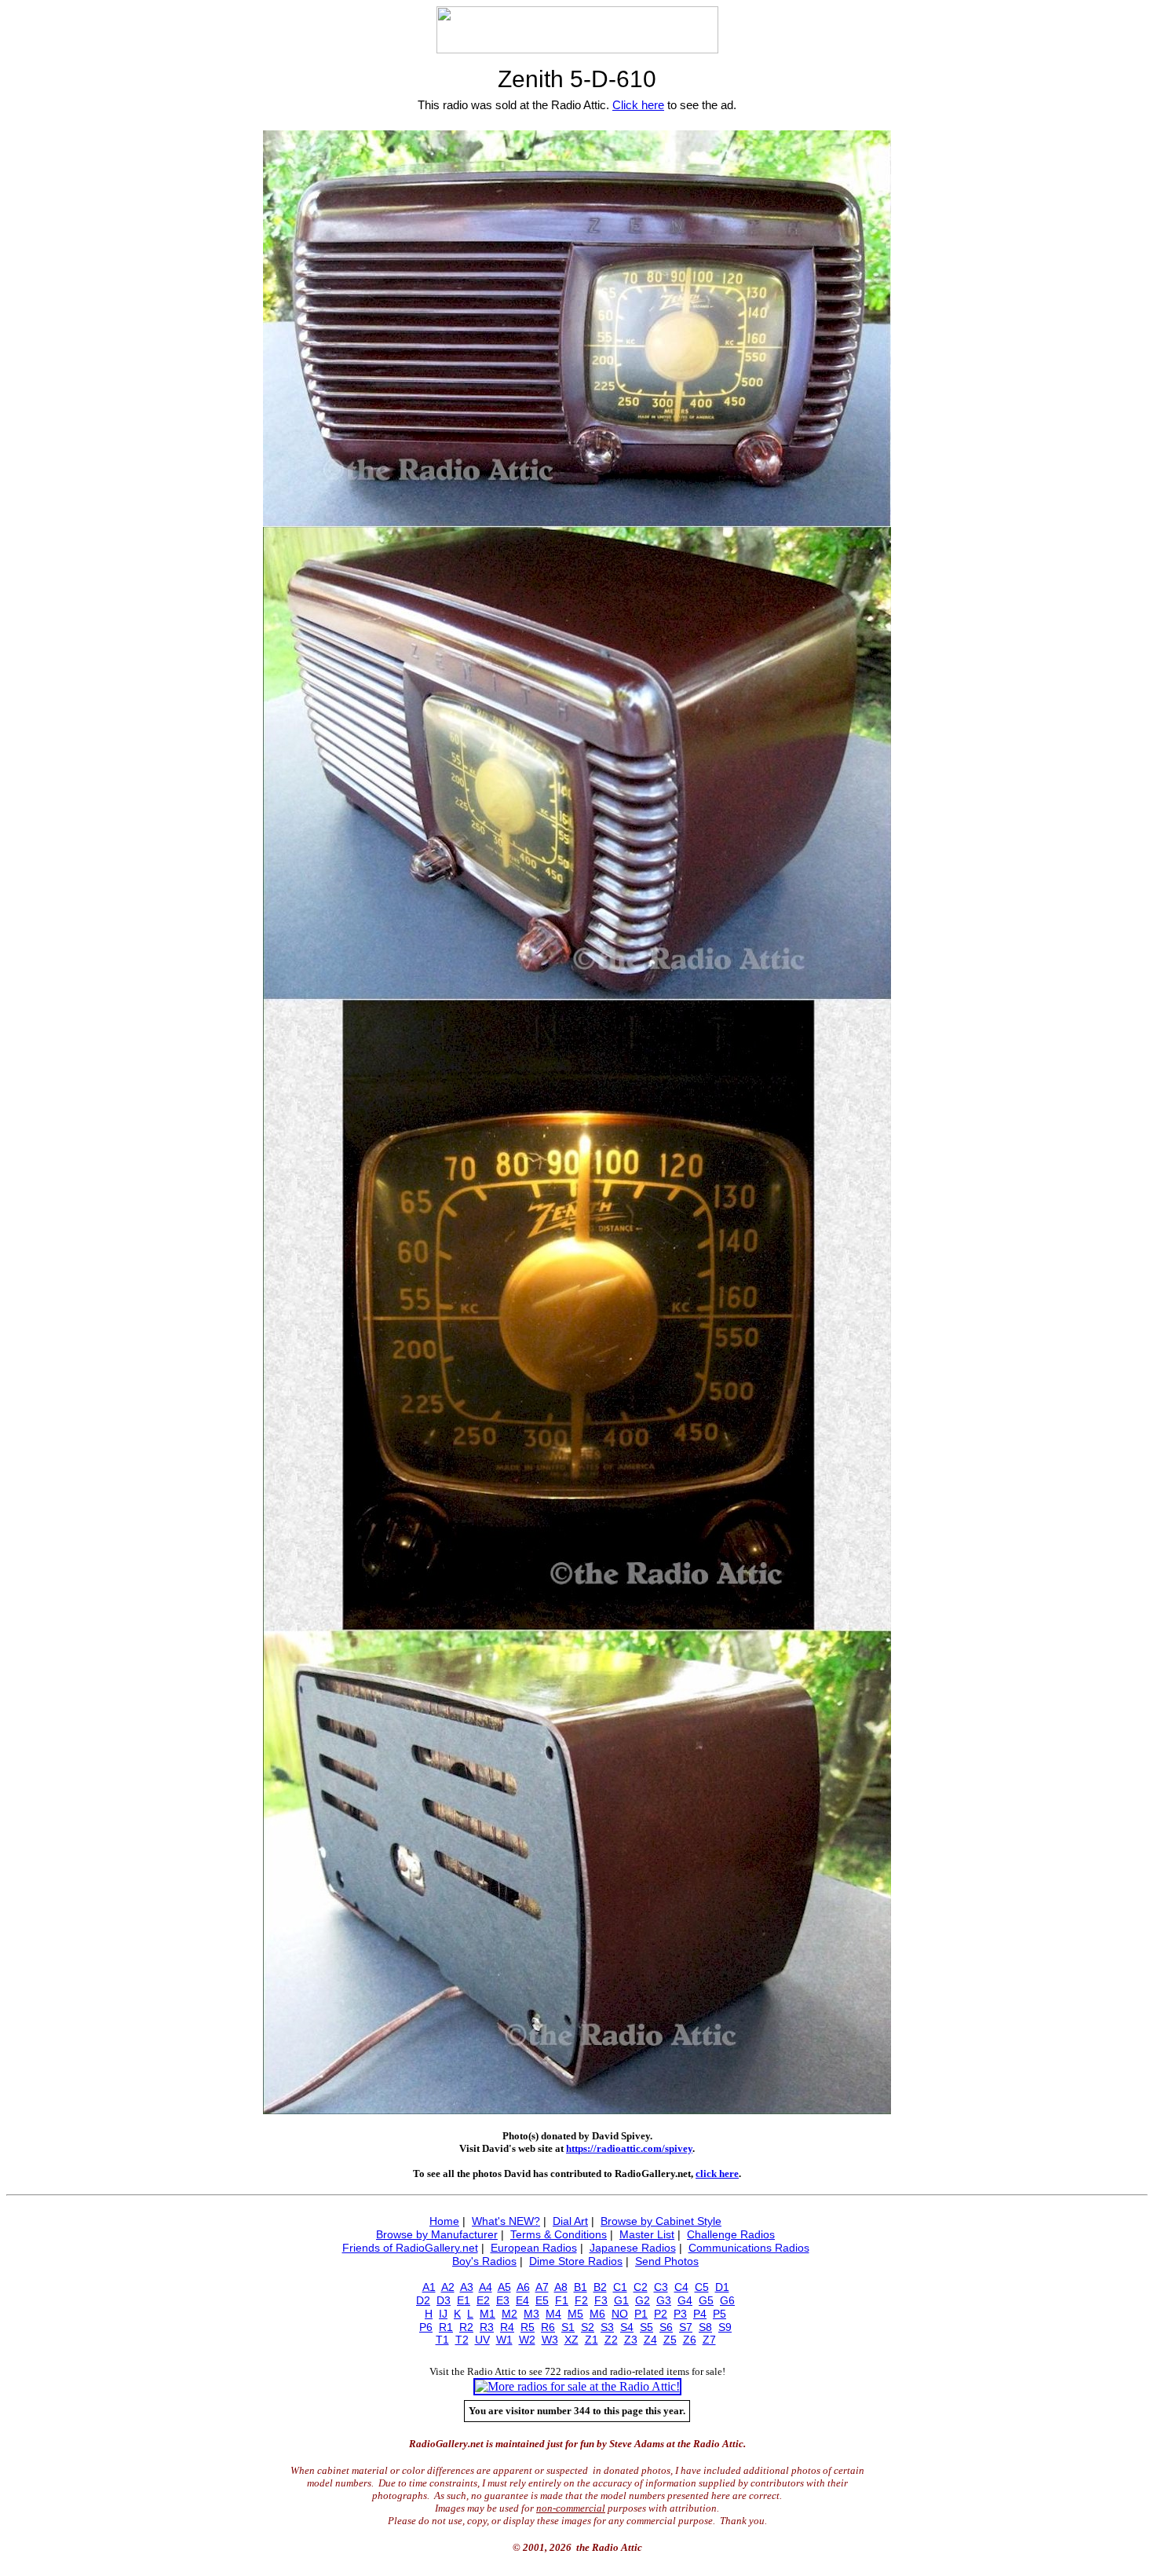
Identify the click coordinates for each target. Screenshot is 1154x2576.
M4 (553, 2314)
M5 (575, 2314)
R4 (507, 2327)
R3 (487, 2327)
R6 (548, 2327)
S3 (607, 2327)
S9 (725, 2327)
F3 (601, 2300)
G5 (706, 2300)
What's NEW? (506, 2221)
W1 (504, 2340)
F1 (562, 2300)
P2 (661, 2314)
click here (717, 2173)
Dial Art (570, 2221)
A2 (448, 2287)
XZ (572, 2340)
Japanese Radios (633, 2248)
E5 (542, 2300)
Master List (647, 2234)
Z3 (631, 2340)
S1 (568, 2327)
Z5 (670, 2340)
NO (620, 2314)
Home (444, 2221)
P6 (426, 2327)
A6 (523, 2287)
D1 (722, 2287)
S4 (627, 2327)
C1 (620, 2287)
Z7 (709, 2340)
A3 (467, 2287)
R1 (446, 2327)
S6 (666, 2327)
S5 (646, 2327)
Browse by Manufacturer (437, 2234)
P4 (700, 2314)
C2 (641, 2287)
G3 (664, 2300)
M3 (531, 2314)
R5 (528, 2327)
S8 (705, 2327)
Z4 (650, 2340)
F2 (581, 2300)
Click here (638, 105)
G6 (727, 2300)
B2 (600, 2287)
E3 (503, 2300)
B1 (581, 2287)
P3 (680, 2314)
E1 (464, 2300)
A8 (561, 2287)
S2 (588, 2327)
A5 (504, 2287)
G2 (643, 2300)
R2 (466, 2327)
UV (482, 2340)
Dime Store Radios (576, 2261)
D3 (444, 2300)
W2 (527, 2340)
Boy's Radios (484, 2261)
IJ (443, 2314)
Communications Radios (749, 2248)
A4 (486, 2287)
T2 (462, 2340)
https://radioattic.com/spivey (629, 2148)
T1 (442, 2340)
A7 (542, 2287)
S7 (686, 2327)
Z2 (611, 2340)
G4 (685, 2300)
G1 (621, 2300)
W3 (550, 2340)
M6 (597, 2314)
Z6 (690, 2340)
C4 (681, 2287)
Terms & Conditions (559, 2234)
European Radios (534, 2248)
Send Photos (667, 2261)
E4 (522, 2300)
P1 (641, 2314)
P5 (719, 2314)
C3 (661, 2287)
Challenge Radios (731, 2234)
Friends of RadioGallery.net (410, 2248)
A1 (429, 2287)
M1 (488, 2314)
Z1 (592, 2340)
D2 (423, 2300)
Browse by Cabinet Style (661, 2221)
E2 (483, 2300)
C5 (702, 2287)
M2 (509, 2314)
